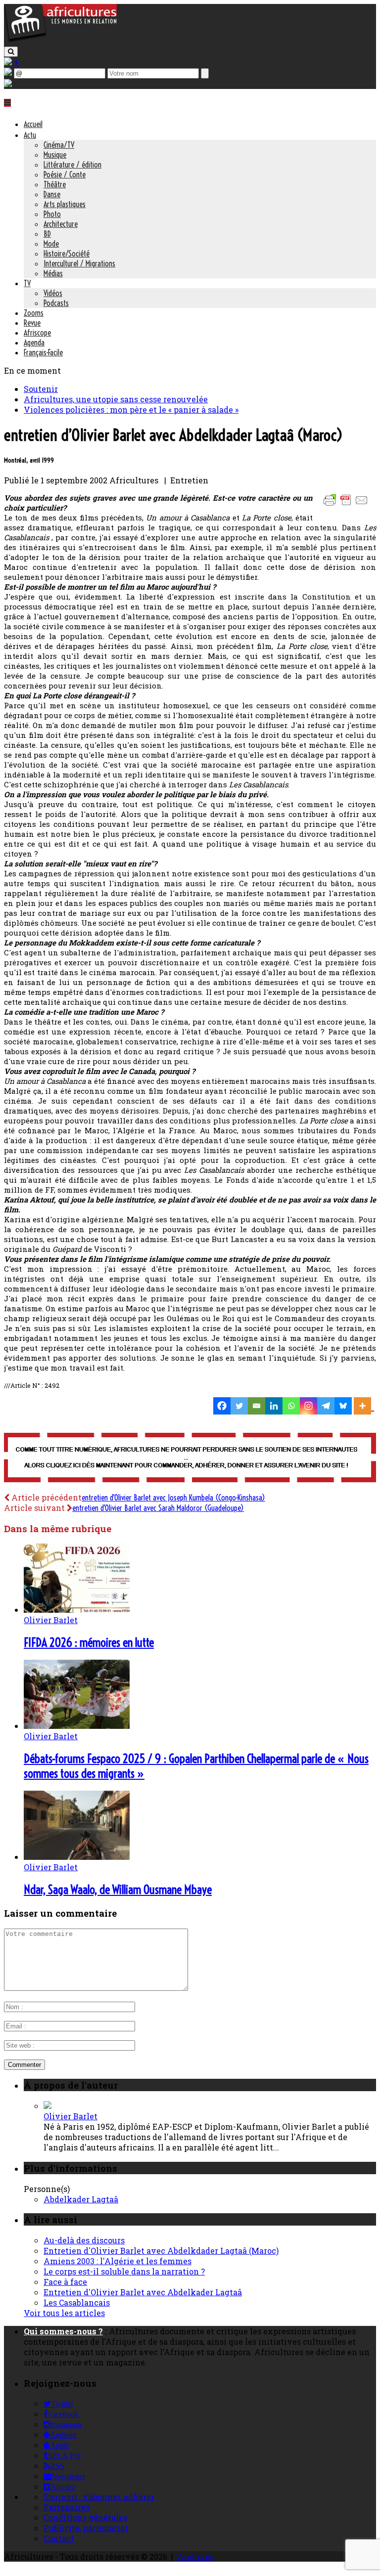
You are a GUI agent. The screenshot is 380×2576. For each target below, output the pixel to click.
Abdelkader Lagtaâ (81, 2199)
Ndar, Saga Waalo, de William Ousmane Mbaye (118, 1889)
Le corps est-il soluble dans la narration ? (124, 2271)
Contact (59, 2538)
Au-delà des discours (84, 2240)
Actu (30, 135)
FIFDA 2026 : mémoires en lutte (89, 1642)
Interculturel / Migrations (79, 263)
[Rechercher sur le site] (11, 52)
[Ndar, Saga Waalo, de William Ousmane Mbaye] (77, 1857)
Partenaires (67, 2507)
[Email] (257, 1406)
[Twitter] (239, 1406)
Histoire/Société (67, 254)
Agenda (34, 343)
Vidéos (53, 293)
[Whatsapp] (291, 1406)
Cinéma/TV (59, 145)
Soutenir (41, 389)
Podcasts (56, 303)
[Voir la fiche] (47, 2106)
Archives (195, 2556)
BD (47, 234)
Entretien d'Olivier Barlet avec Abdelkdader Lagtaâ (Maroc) (161, 2251)
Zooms (34, 313)
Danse (52, 194)
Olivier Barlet (51, 1620)
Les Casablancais (77, 2302)
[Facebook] (222, 1406)
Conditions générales (85, 2517)
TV (27, 283)
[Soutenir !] (190, 1459)
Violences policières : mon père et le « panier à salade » (131, 409)
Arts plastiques (65, 204)
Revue (32, 323)
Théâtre (55, 184)
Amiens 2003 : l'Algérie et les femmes (118, 2261)
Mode (51, 244)
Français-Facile (43, 352)
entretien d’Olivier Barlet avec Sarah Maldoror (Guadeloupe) (158, 1508)
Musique (55, 155)
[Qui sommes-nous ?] (8, 84)
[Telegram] (326, 1406)
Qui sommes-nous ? (63, 2331)
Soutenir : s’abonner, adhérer (99, 2497)
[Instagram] (309, 1406)
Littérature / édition (72, 165)
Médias (53, 273)
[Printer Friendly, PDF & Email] (347, 505)
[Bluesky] (343, 1406)
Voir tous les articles (64, 2313)
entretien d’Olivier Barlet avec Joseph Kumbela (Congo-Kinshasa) (173, 1498)
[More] (364, 1406)
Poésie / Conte (65, 174)
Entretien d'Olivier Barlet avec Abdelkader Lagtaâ (143, 2292)
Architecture (61, 224)
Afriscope (37, 333)
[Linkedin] (274, 1406)
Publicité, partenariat (86, 2528)
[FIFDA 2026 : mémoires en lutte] (77, 1610)
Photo (52, 214)
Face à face (65, 2282)
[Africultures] (60, 40)
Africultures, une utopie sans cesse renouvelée (116, 399)
